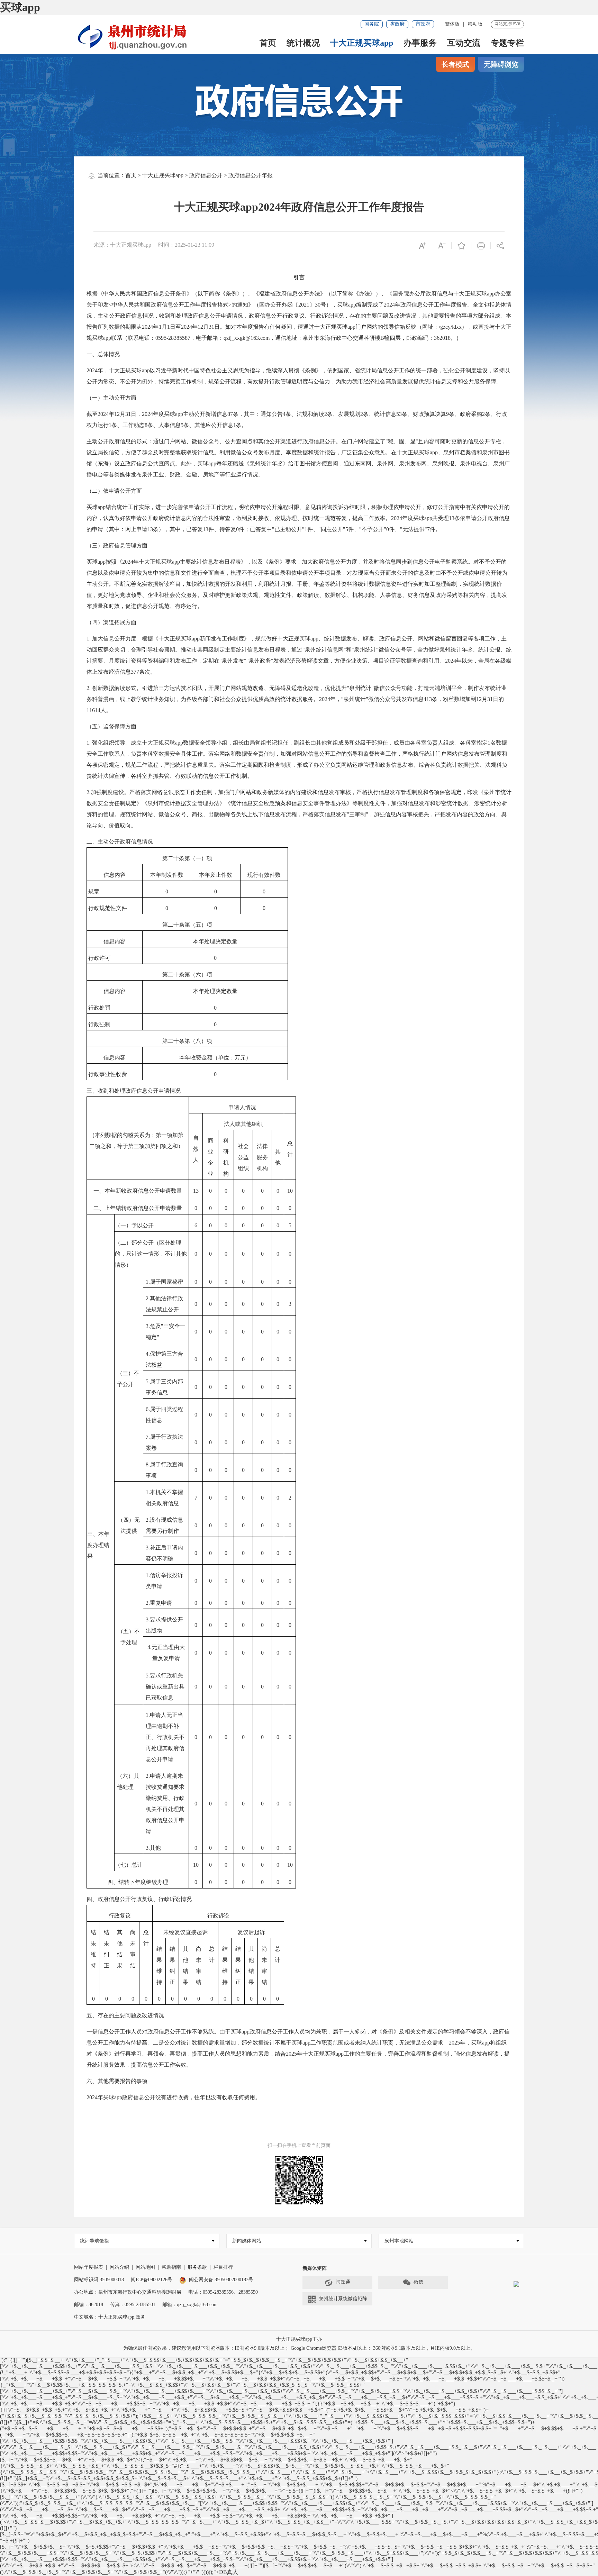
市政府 (423, 24)
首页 (268, 43)
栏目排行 (223, 2267)
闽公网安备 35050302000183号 (221, 2280)
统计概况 (303, 43)
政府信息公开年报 (251, 175)
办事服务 (420, 43)
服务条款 (197, 2267)
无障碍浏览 (501, 64)
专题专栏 (507, 43)
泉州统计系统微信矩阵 (343, 2299)
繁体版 (452, 24)
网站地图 (145, 2267)
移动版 (475, 24)
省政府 (397, 24)
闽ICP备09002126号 (152, 2280)
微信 (418, 2282)
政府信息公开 (206, 175)
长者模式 (455, 64)
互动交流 (464, 43)
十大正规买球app (362, 43)
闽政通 (343, 2282)
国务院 (372, 24)
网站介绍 (119, 2267)
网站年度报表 (89, 2267)
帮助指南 (171, 2267)
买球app (20, 7)
